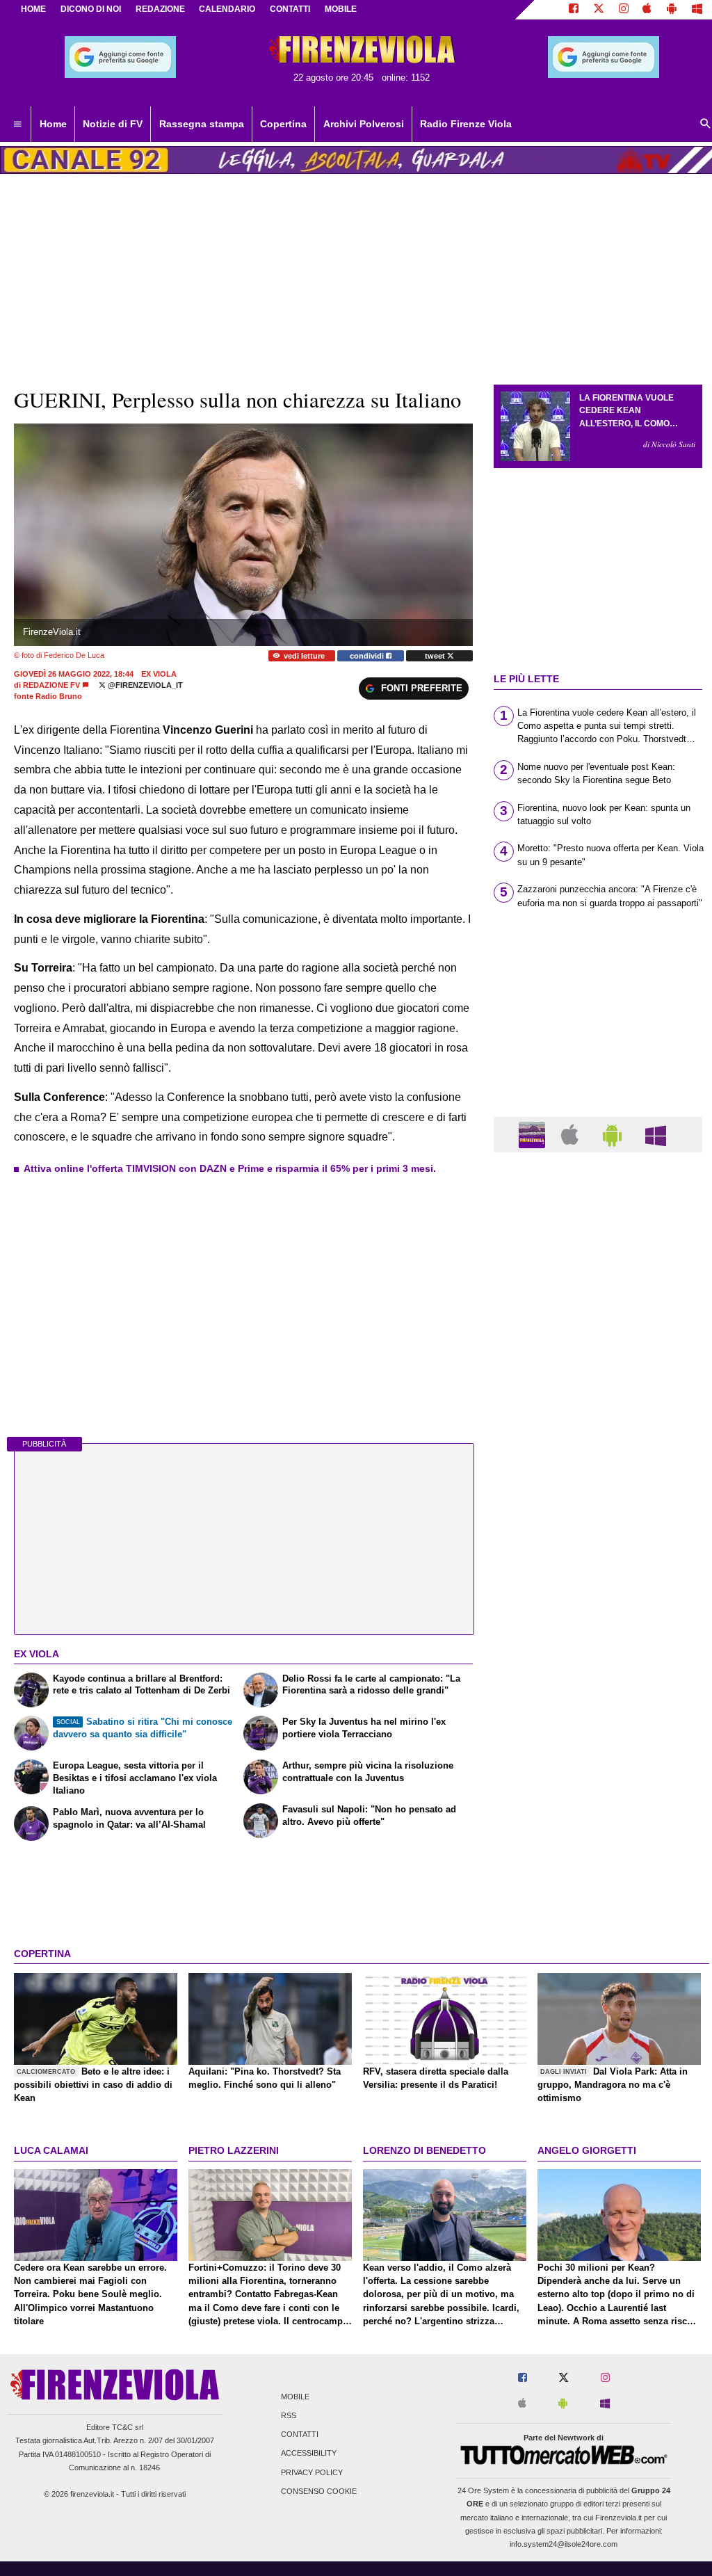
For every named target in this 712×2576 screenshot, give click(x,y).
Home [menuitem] (53, 124)
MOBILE (341, 9)
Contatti (300, 2435)
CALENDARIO (227, 9)
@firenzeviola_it (144, 685)
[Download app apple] (648, 10)
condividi (368, 656)
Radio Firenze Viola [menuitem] (466, 124)
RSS (289, 2415)
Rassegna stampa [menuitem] (202, 124)
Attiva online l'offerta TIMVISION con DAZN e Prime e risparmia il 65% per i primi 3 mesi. (230, 1168)
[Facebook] (574, 10)
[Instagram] (624, 10)
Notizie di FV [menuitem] (113, 124)
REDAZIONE (160, 9)
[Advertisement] (598, 1702)
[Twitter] (599, 10)
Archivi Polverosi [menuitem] (364, 124)
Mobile (295, 2397)
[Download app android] (672, 10)
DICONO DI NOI (91, 9)
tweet (436, 656)
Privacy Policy (312, 2472)
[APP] (534, 1134)
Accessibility (309, 2454)
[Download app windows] (697, 10)
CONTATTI (290, 9)
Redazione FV (51, 685)
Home (33, 9)
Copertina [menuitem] (283, 124)
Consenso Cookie (319, 2491)
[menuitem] (17, 124)
